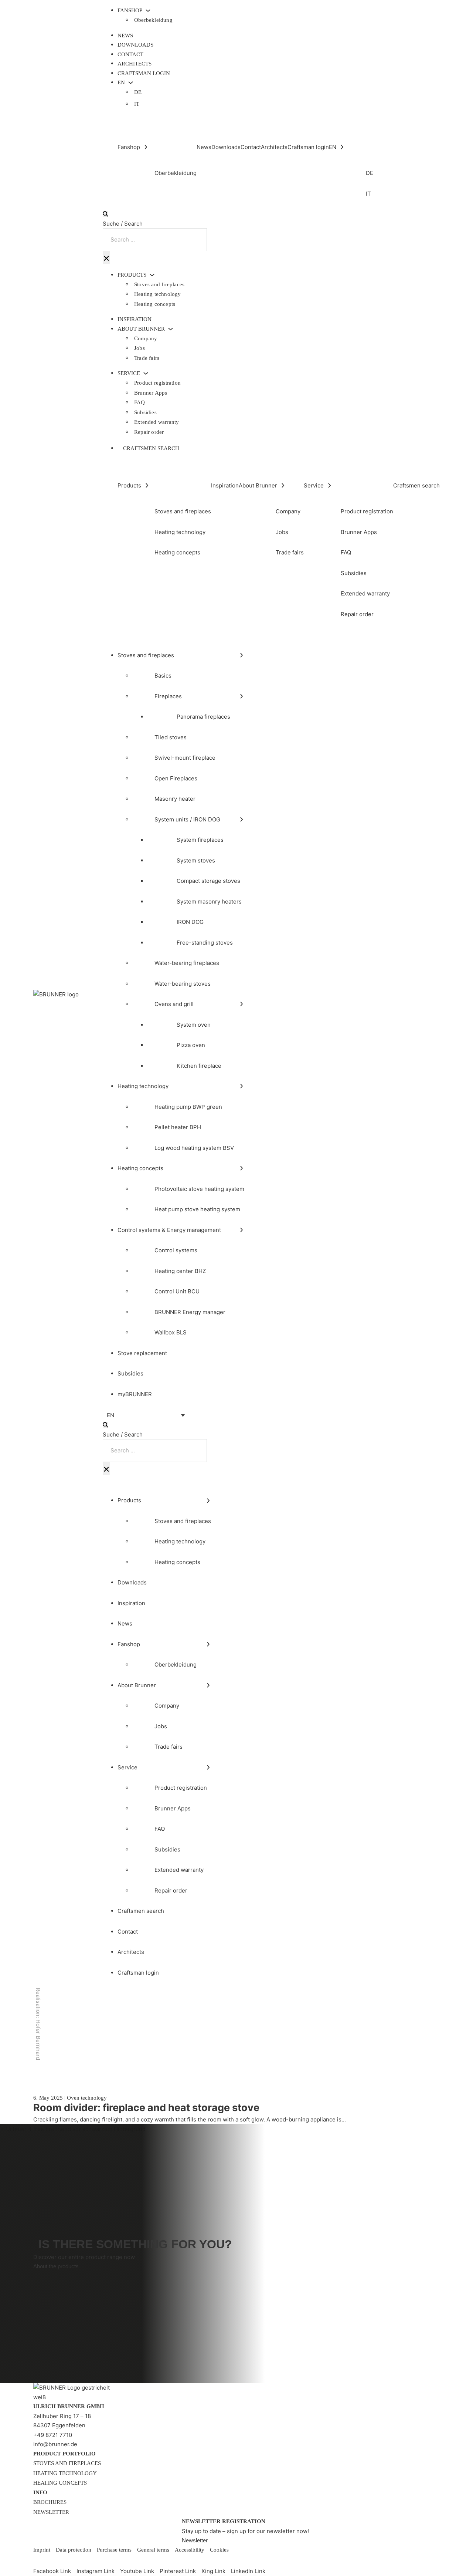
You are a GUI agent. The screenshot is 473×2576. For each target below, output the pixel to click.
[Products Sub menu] (152, 275)
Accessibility (190, 2550)
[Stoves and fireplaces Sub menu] (241, 655)
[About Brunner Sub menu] (171, 329)
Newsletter (51, 2512)
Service (129, 373)
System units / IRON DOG (187, 819)
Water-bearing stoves (183, 984)
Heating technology (158, 294)
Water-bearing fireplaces (187, 963)
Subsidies (145, 412)
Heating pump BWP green (188, 1107)
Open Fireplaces (176, 778)
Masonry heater (175, 799)
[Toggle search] (106, 214)
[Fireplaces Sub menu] (241, 696)
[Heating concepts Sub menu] (241, 1168)
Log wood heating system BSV (194, 1148)
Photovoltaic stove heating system (199, 1189)
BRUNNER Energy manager (190, 1312)
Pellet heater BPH (178, 1127)
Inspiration (135, 319)
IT (137, 104)
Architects (135, 64)
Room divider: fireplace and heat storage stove (146, 2108)
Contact (130, 54)
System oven (194, 1025)
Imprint (42, 2550)
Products (132, 275)
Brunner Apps (151, 393)
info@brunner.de (55, 2444)
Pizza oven (191, 1045)
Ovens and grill (174, 1004)
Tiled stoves (171, 737)
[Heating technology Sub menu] (241, 1086)
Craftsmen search (151, 448)
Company (146, 338)
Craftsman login (144, 73)
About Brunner (141, 329)
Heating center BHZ (180, 1271)
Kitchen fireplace (199, 1066)
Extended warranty (156, 422)
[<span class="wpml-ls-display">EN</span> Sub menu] (131, 83)
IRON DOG (190, 922)
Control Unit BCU (177, 1291)
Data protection (74, 2550)
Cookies (219, 2550)
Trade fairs (147, 358)
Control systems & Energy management (169, 1230)
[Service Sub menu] (146, 373)
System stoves (196, 860)
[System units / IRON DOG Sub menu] (241, 819)
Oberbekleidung (153, 20)
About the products (56, 2266)
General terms (153, 2550)
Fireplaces (168, 696)
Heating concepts (155, 304)
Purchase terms (114, 2550)
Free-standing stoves (205, 943)
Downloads (135, 45)
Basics (163, 676)
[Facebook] (39, 2560)
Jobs (139, 348)
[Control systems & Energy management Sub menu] (241, 1230)
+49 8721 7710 (53, 2435)
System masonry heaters (209, 902)
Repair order (149, 432)
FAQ (140, 402)
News (125, 36)
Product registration (157, 383)
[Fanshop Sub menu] (148, 11)
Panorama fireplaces (203, 717)
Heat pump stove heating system (197, 1209)
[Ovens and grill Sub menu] (241, 1004)
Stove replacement (142, 1353)
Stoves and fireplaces (159, 284)
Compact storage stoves (208, 881)
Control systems (176, 1250)
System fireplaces (200, 840)
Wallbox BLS (171, 1332)
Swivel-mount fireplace (185, 758)
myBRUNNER (135, 1394)
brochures (50, 2502)
